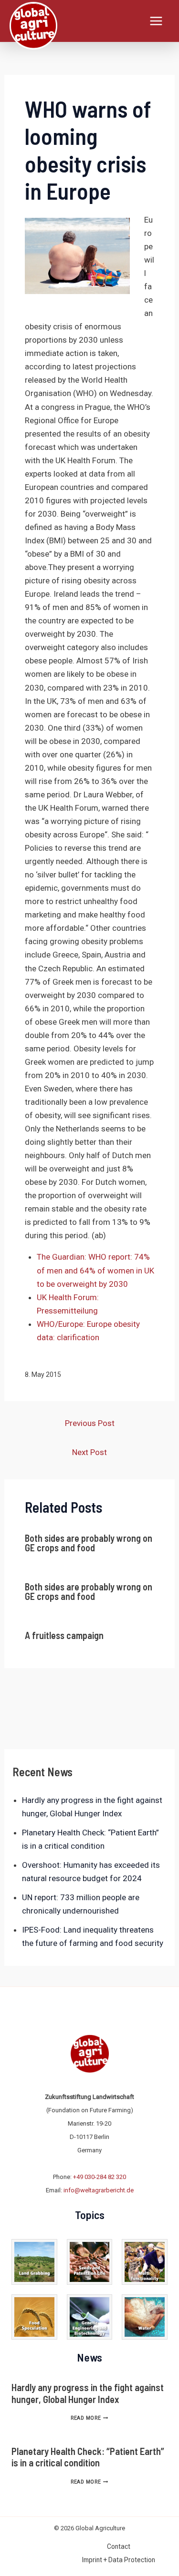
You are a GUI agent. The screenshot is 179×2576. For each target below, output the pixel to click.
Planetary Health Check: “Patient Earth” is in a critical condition (88, 2457)
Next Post (89, 1452)
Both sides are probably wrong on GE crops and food (89, 1543)
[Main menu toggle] (157, 21)
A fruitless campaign (64, 1635)
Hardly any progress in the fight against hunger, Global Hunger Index (88, 2393)
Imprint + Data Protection (119, 2560)
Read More (89, 2418)
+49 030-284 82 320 (100, 2177)
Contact (119, 2546)
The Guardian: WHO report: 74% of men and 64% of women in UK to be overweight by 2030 (95, 1270)
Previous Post (90, 1423)
